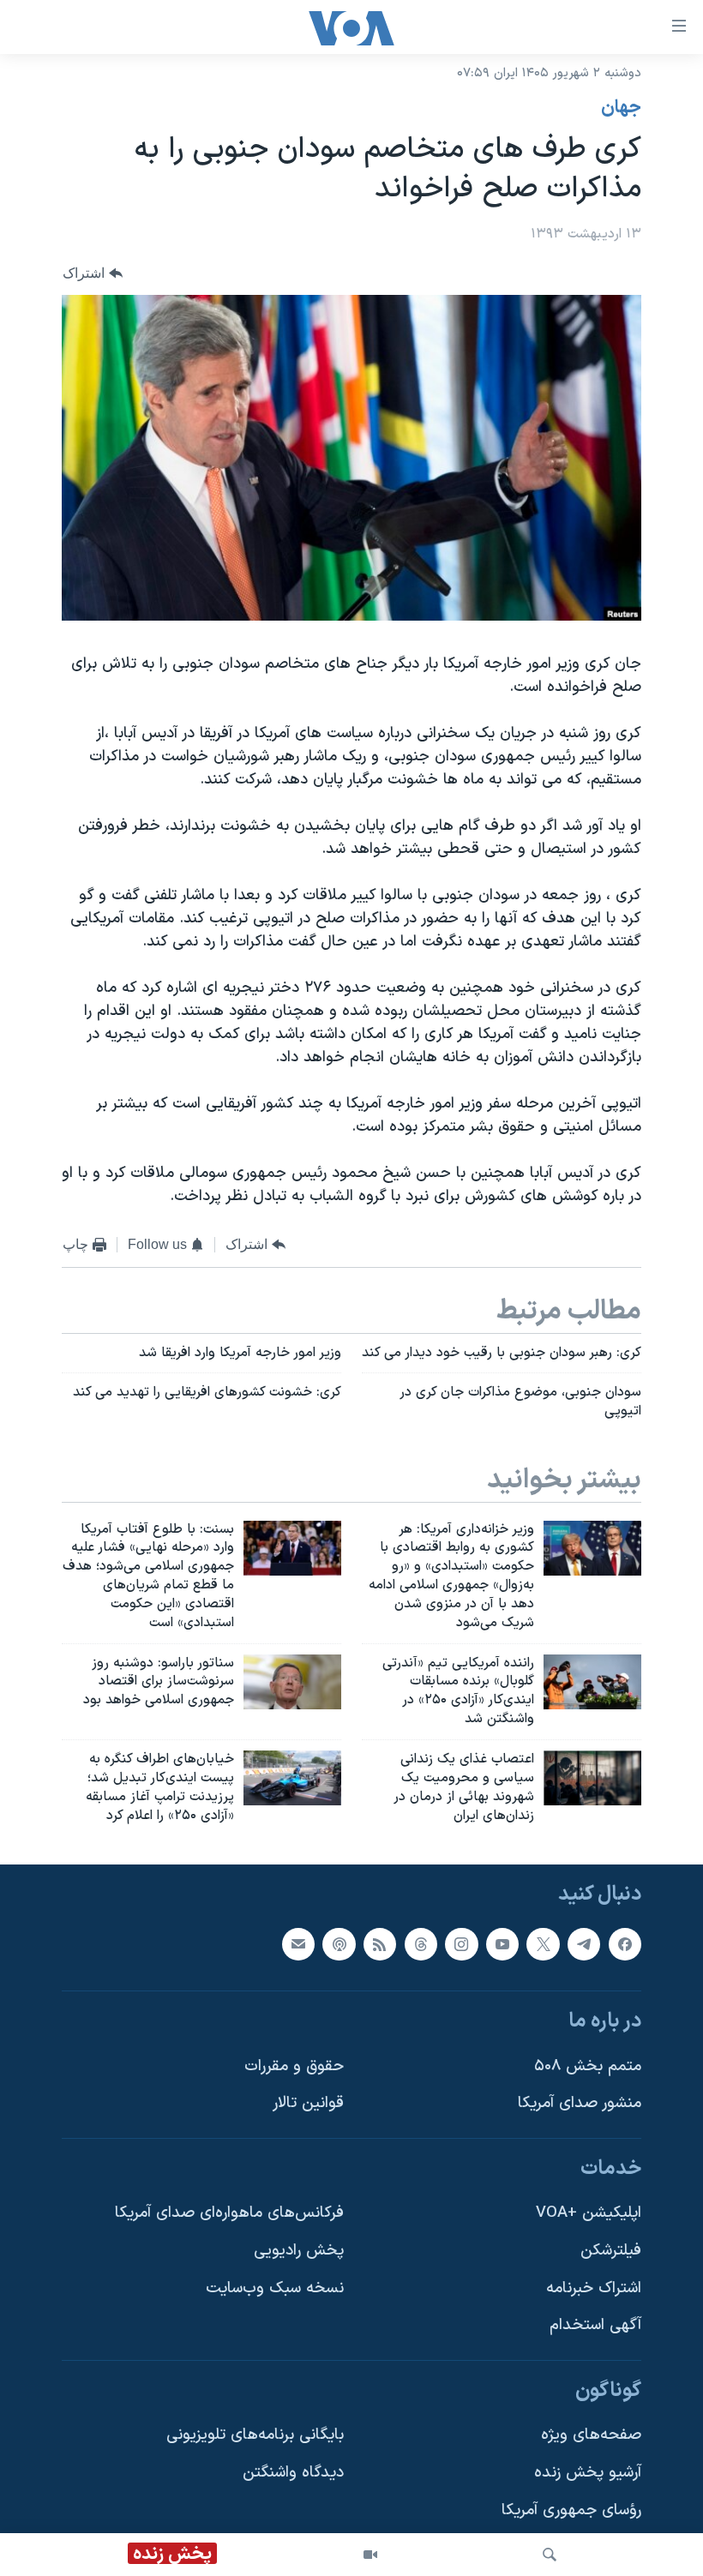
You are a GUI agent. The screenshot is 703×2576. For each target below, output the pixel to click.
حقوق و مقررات (294, 2066)
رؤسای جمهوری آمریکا (571, 2510)
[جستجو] (550, 2555)
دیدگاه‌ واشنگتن (293, 2473)
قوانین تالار (308, 2104)
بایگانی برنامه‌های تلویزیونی (255, 2436)
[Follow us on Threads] (421, 1944)
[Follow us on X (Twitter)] (543, 1944)
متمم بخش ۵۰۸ (588, 2066)
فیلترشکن (611, 2251)
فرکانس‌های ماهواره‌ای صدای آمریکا (229, 2214)
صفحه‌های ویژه (591, 2436)
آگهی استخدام (595, 2326)
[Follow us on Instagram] (461, 1944)
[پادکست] (339, 1944)
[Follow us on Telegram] (584, 1944)
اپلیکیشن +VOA (589, 2214)
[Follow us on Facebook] (625, 1944)
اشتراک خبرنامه (594, 2288)
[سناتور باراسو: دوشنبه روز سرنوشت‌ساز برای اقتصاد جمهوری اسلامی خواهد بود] (292, 1682)
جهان (621, 108)
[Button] (93, 273)
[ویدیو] (370, 2555)
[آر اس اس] (380, 1944)
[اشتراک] (298, 1944)
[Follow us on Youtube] (502, 1944)
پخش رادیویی (299, 2251)
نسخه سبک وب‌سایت (275, 2288)
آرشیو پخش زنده (588, 2473)
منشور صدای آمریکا (580, 2104)
